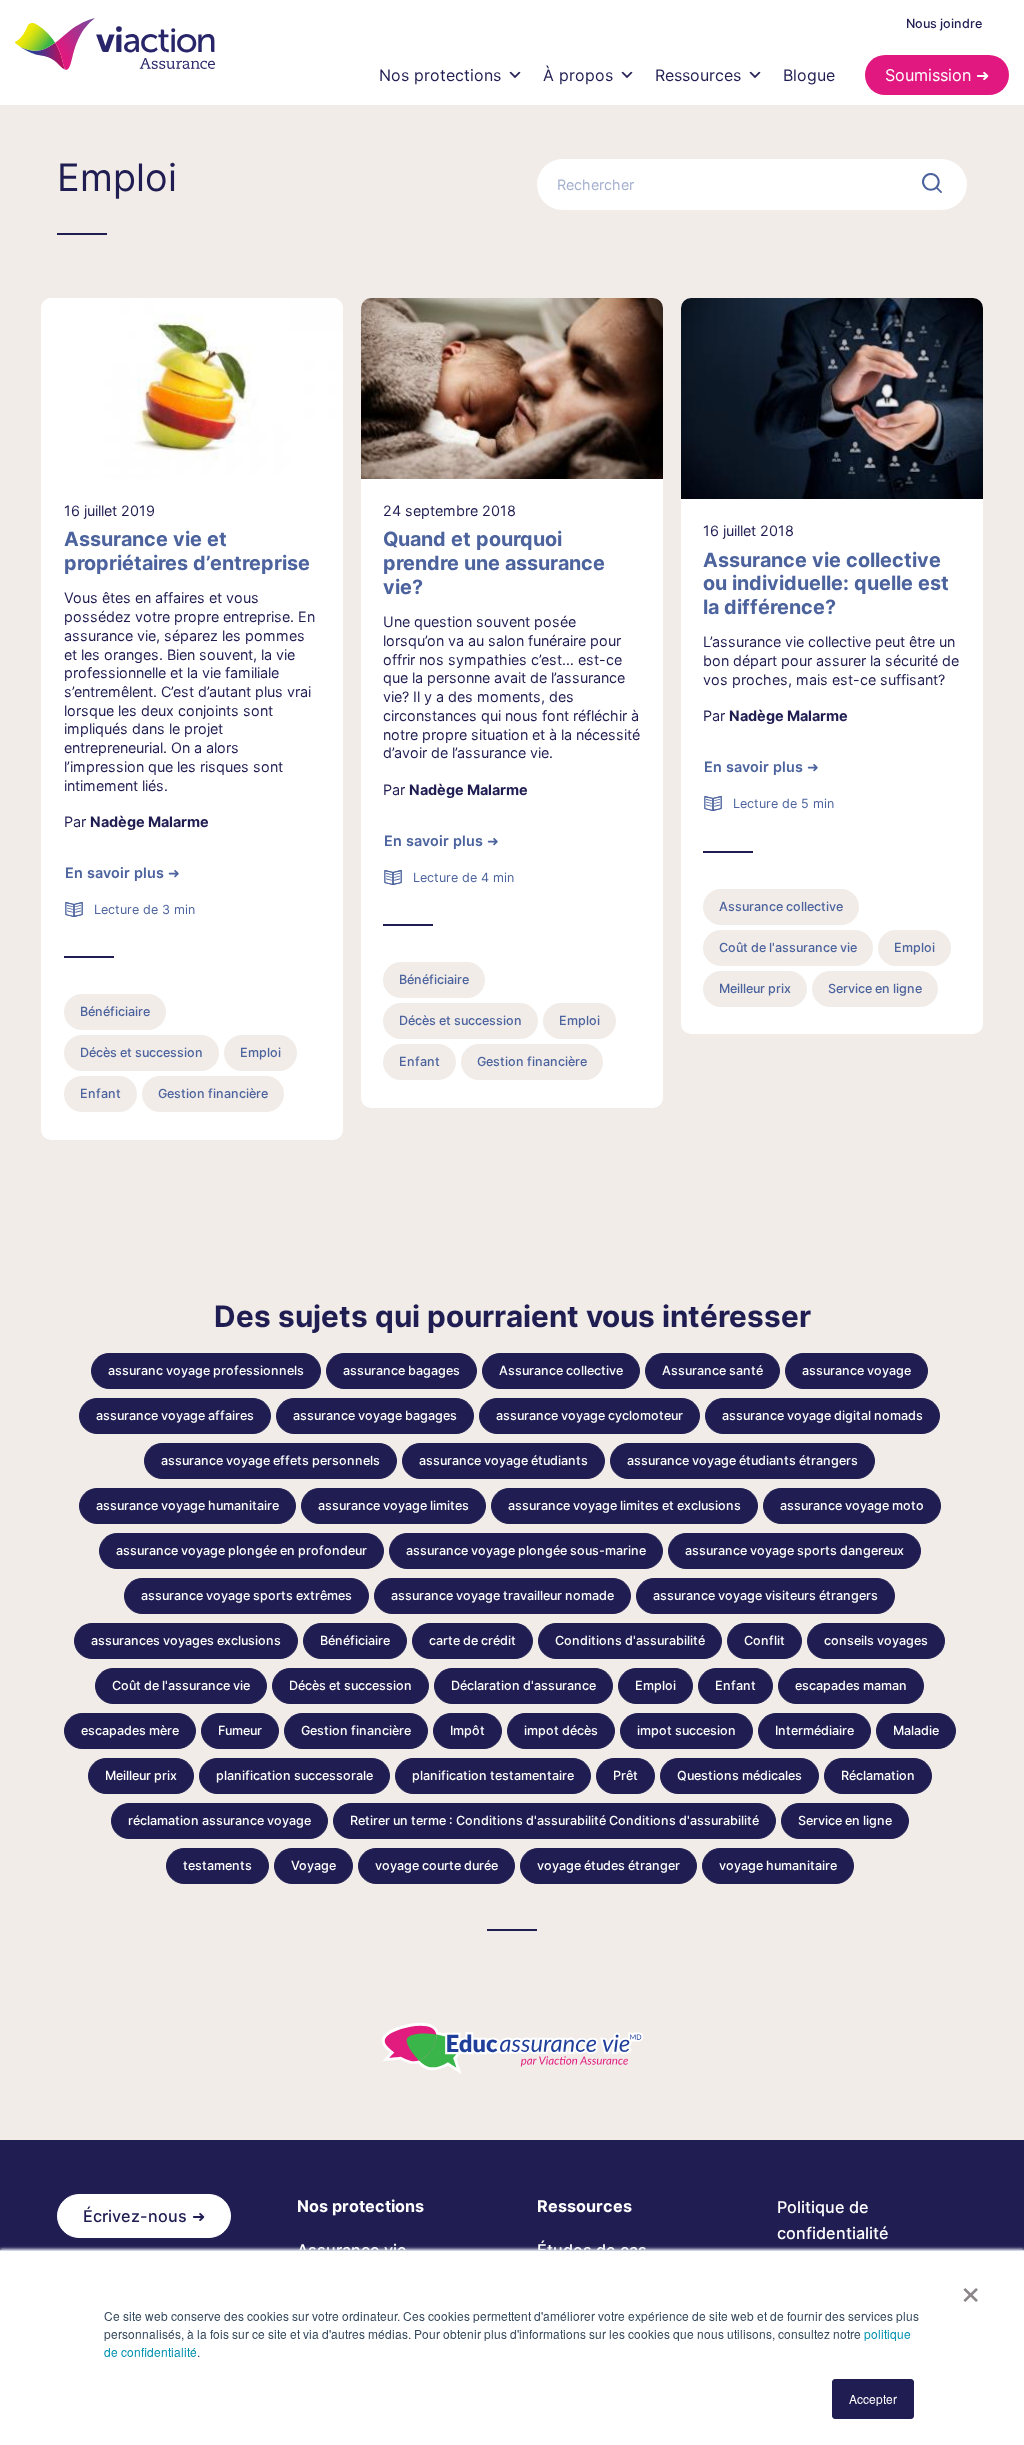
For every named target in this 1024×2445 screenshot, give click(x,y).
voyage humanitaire (778, 1865)
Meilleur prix (755, 988)
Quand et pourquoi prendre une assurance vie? (494, 563)
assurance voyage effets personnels (270, 1460)
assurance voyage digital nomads (822, 1415)
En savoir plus (114, 872)
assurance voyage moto (852, 1505)
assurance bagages (401, 1370)
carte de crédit (472, 1640)
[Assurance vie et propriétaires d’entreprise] (192, 388)
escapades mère (130, 1730)
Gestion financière (213, 1093)
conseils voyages (876, 1640)
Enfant (100, 1093)
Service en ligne (875, 988)
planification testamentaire (493, 1775)
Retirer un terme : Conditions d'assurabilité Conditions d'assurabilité (554, 1820)
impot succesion (686, 1730)
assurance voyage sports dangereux (794, 1550)
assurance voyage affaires (175, 1415)
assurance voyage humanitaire (187, 1505)
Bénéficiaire (115, 1011)
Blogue (809, 75)
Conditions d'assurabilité (630, 1640)
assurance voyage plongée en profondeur (241, 1550)
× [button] (970, 2288)
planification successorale (294, 1775)
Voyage (313, 1865)
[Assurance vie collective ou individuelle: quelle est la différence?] (832, 398)
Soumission (928, 75)
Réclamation (878, 1775)
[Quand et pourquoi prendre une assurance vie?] (512, 388)
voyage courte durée (436, 1865)
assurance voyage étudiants (503, 1460)
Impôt (467, 1730)
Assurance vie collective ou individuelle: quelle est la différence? (826, 584)
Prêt (625, 1775)
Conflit (764, 1640)
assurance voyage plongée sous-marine (526, 1550)
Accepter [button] (873, 2398)
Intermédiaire (814, 1730)
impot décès (561, 1730)
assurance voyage (856, 1370)
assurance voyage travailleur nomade (502, 1595)
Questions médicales (739, 1775)
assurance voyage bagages (375, 1415)
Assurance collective (781, 906)
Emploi (260, 1052)
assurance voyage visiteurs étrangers (765, 1595)
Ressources (698, 75)
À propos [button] (578, 75)
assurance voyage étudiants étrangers (742, 1460)
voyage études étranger (608, 1865)
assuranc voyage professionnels (206, 1370)
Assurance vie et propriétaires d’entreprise (187, 551)
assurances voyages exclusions (186, 1640)
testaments (217, 1865)
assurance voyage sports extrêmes (246, 1595)
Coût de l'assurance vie (788, 947)
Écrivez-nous (135, 2216)
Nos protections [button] (440, 75)
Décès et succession (141, 1052)
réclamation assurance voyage (219, 1820)
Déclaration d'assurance (523, 1685)
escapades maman (851, 1685)
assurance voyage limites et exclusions (624, 1505)
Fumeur (240, 1730)
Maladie (916, 1730)
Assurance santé (712, 1370)
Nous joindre (944, 23)
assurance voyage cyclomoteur (589, 1415)
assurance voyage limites (393, 1505)
